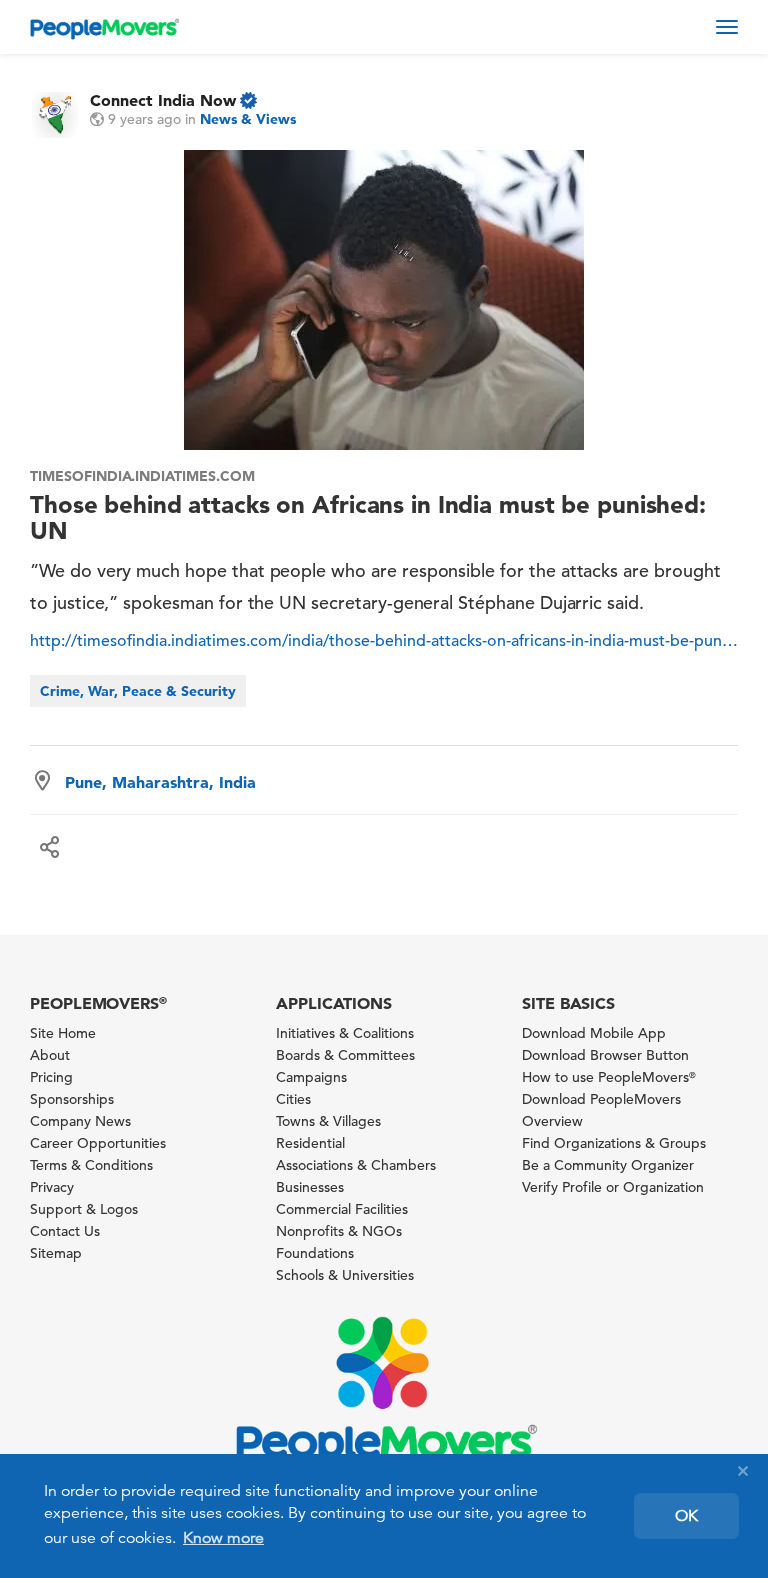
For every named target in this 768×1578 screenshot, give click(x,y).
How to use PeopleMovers (609, 1077)
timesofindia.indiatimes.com (142, 476)
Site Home (63, 1033)
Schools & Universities (345, 1275)
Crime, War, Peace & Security (138, 691)
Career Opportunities (98, 1143)
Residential (310, 1143)
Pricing (51, 1077)
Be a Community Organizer (608, 1165)
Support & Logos (84, 1209)
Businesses (310, 1187)
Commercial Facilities (342, 1209)
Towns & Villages (328, 1121)
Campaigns (311, 1077)
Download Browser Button (605, 1055)
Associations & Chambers (356, 1165)
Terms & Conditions (91, 1165)
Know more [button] (223, 1538)
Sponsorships (72, 1099)
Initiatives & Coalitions (345, 1033)
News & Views (248, 119)
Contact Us (65, 1231)
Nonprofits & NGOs (339, 1231)
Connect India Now (163, 100)
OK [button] (686, 1516)
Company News (80, 1121)
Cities (293, 1099)
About (50, 1055)
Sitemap (56, 1253)
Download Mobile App (594, 1033)
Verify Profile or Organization (613, 1187)
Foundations (315, 1253)
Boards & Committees (345, 1055)
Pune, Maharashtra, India (160, 782)
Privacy (52, 1187)
